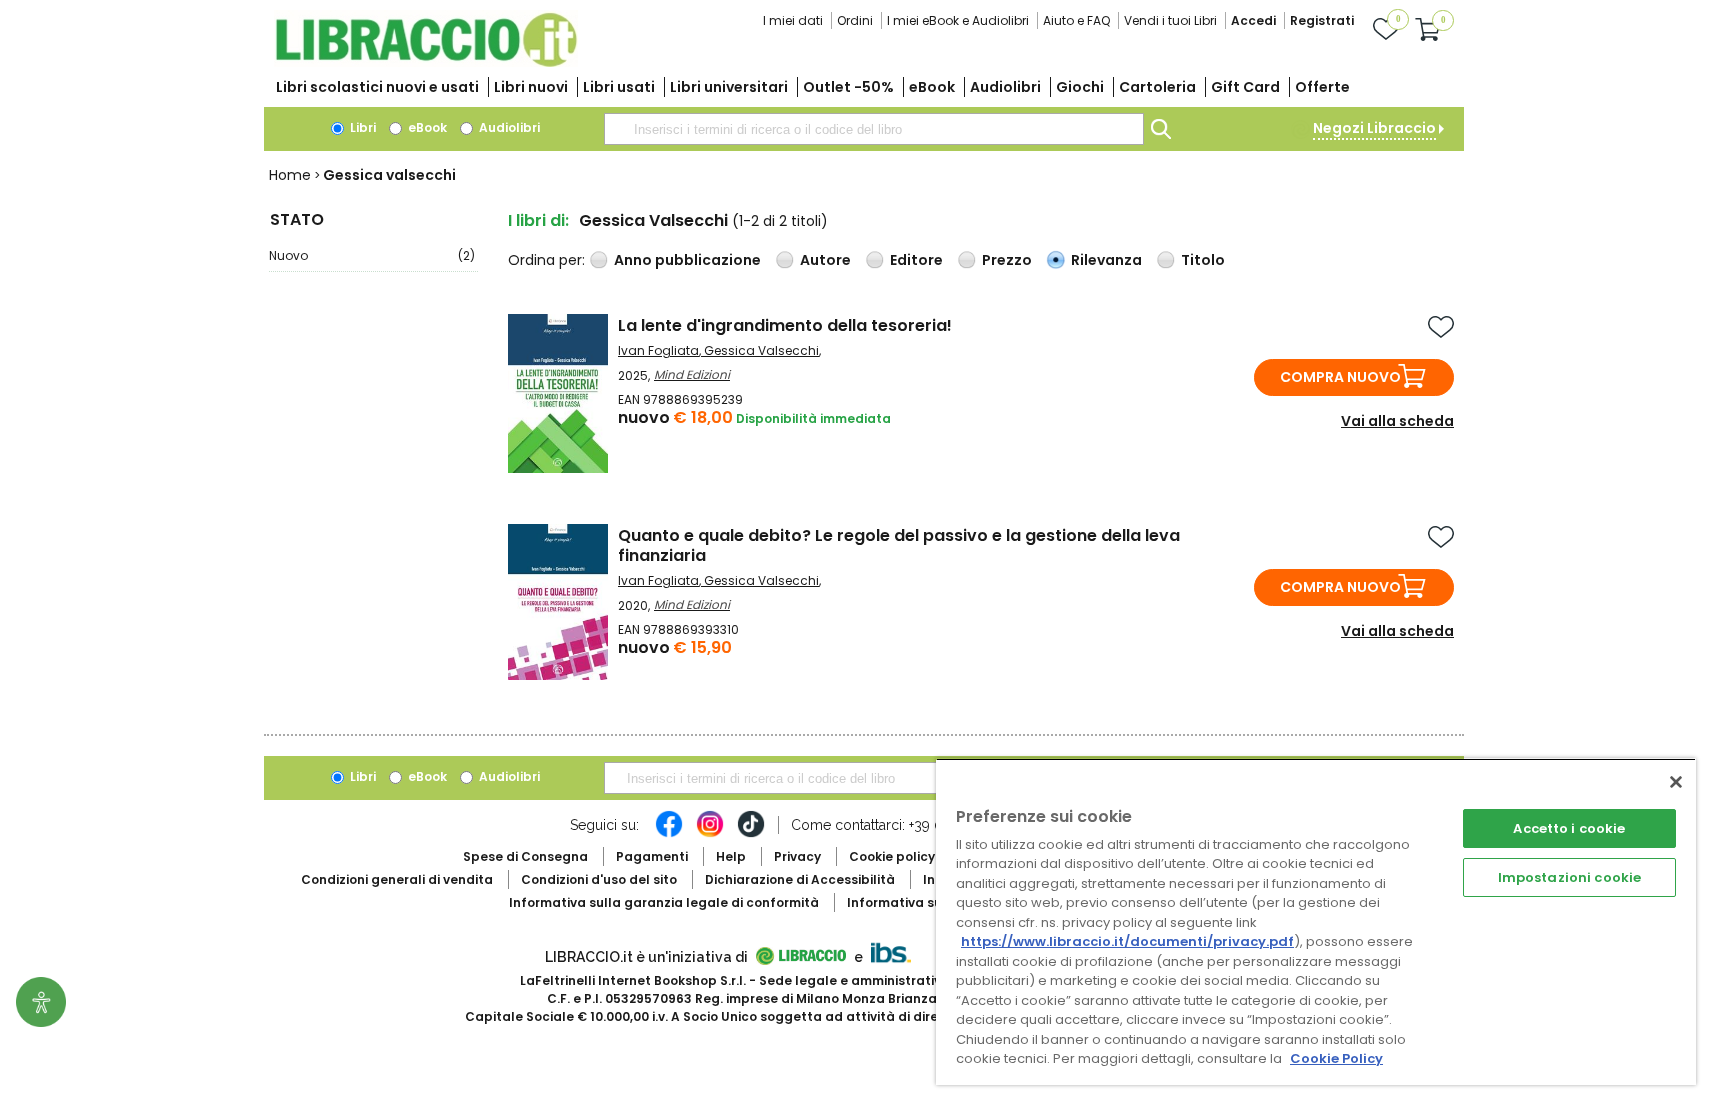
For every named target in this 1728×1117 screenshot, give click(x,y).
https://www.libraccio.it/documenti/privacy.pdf (1127, 941)
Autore (825, 260)
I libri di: (538, 220)
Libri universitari (729, 87)
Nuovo (372, 255)
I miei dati (793, 20)
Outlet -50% (848, 87)
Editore (916, 260)
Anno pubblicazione (687, 260)
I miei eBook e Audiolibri (958, 20)
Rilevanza (1106, 260)
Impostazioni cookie (1569, 877)
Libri (361, 127)
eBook (932, 87)
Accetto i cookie (1569, 828)
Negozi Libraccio (1374, 128)
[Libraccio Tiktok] (751, 834)
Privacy (797, 856)
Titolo (1203, 260)
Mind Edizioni (692, 374)
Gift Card (1245, 87)
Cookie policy (892, 856)
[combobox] (874, 129)
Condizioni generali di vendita (397, 879)
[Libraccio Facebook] (669, 834)
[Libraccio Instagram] (710, 834)
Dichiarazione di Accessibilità (800, 879)
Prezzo (1007, 260)
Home (290, 175)
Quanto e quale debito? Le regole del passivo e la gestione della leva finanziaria (899, 545)
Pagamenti (652, 856)
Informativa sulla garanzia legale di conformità (664, 902)
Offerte (1322, 87)
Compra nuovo (1340, 377)
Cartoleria (1157, 87)
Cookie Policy (1336, 1058)
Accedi (1253, 20)
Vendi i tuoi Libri (1170, 20)
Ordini (855, 20)
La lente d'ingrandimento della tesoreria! (785, 325)
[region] (1316, 921)
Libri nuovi (531, 87)
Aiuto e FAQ (1076, 20)
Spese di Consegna (525, 856)
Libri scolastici (377, 87)
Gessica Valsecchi (761, 350)
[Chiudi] (1676, 782)
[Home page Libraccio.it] (426, 62)
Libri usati (619, 87)
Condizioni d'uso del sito (599, 879)
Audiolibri (1005, 87)
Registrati (1322, 20)
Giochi (1080, 87)
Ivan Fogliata (658, 350)
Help (731, 856)
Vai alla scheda (1397, 421)
